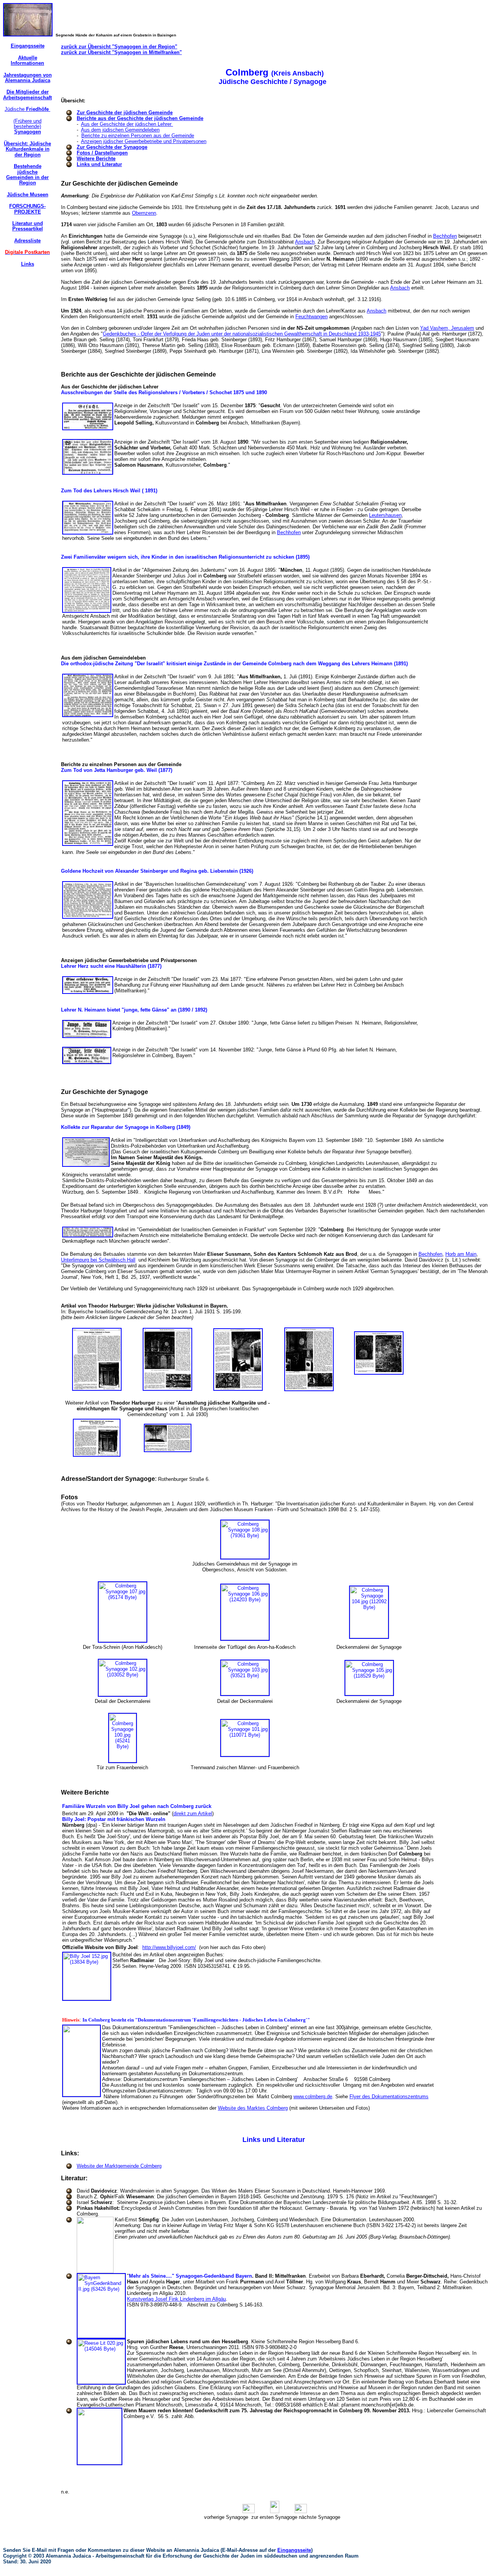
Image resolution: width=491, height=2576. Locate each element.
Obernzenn (144, 213)
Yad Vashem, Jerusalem (447, 328)
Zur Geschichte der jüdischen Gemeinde (125, 113)
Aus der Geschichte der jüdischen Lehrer (127, 124)
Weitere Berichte (96, 159)
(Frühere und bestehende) (27, 127)
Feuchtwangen (311, 317)
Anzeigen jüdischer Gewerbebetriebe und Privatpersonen (144, 141)
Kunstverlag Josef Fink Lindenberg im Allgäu (176, 2299)
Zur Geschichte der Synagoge (112, 147)
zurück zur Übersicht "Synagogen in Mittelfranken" (121, 52)
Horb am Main (461, 1254)
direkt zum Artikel (193, 1814)
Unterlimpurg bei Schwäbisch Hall (98, 1260)
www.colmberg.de (313, 2096)
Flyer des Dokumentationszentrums (389, 2096)
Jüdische (27, 109)
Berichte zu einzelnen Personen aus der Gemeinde (138, 136)
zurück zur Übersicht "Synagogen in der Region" (119, 47)
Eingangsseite (294, 2550)
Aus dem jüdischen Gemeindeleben (120, 130)
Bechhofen (445, 236)
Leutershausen (385, 515)
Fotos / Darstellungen (102, 153)
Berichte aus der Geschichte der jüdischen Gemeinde (140, 118)
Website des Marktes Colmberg (253, 2108)
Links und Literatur (99, 164)
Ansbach (305, 242)
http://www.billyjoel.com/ (169, 1947)
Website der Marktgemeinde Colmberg (119, 2166)
